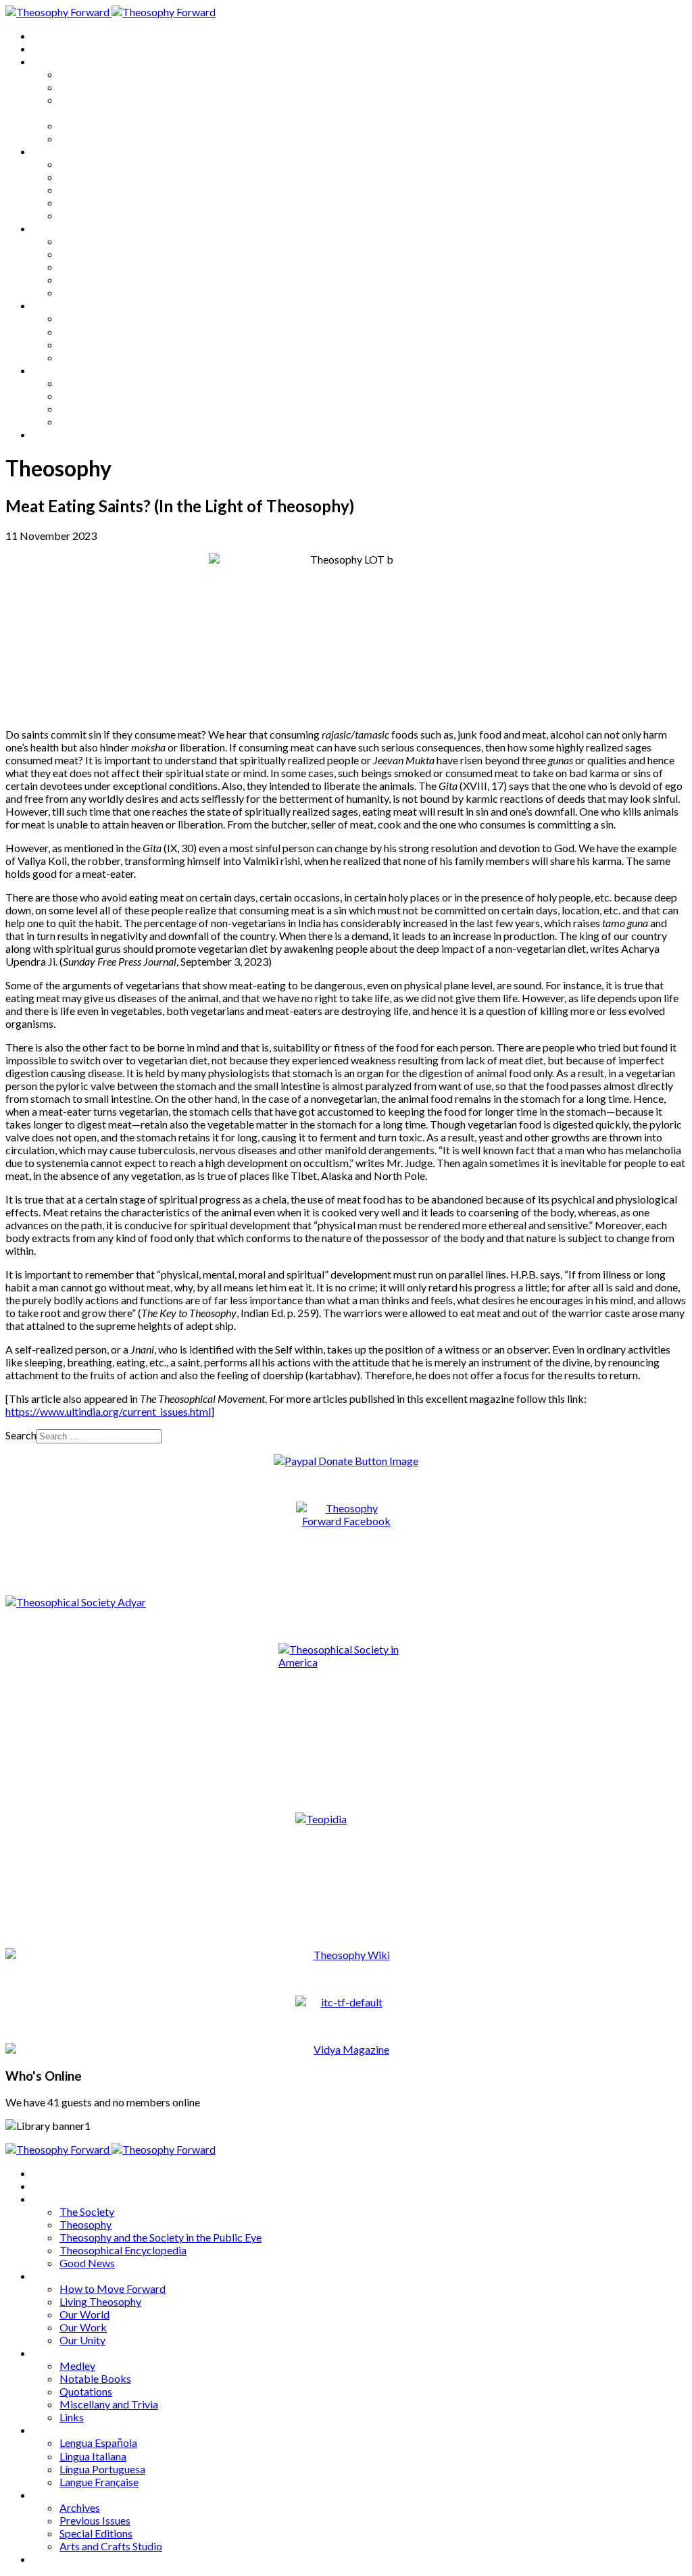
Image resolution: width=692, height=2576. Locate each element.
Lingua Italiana (93, 331)
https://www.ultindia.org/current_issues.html (108, 1411)
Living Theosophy (100, 177)
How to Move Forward (113, 164)
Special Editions (96, 408)
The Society (87, 74)
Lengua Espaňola (98, 318)
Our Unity (82, 215)
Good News (87, 138)
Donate (50, 434)
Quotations (86, 267)
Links (72, 292)
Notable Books (95, 254)
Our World (84, 190)
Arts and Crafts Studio (111, 421)
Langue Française (99, 357)
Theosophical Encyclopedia (123, 125)
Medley (77, 241)
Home (47, 35)
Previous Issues (95, 396)
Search (21, 1435)
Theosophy (85, 87)
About (47, 48)
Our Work (83, 202)
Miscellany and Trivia (109, 279)
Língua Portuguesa (102, 344)
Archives (53, 370)
